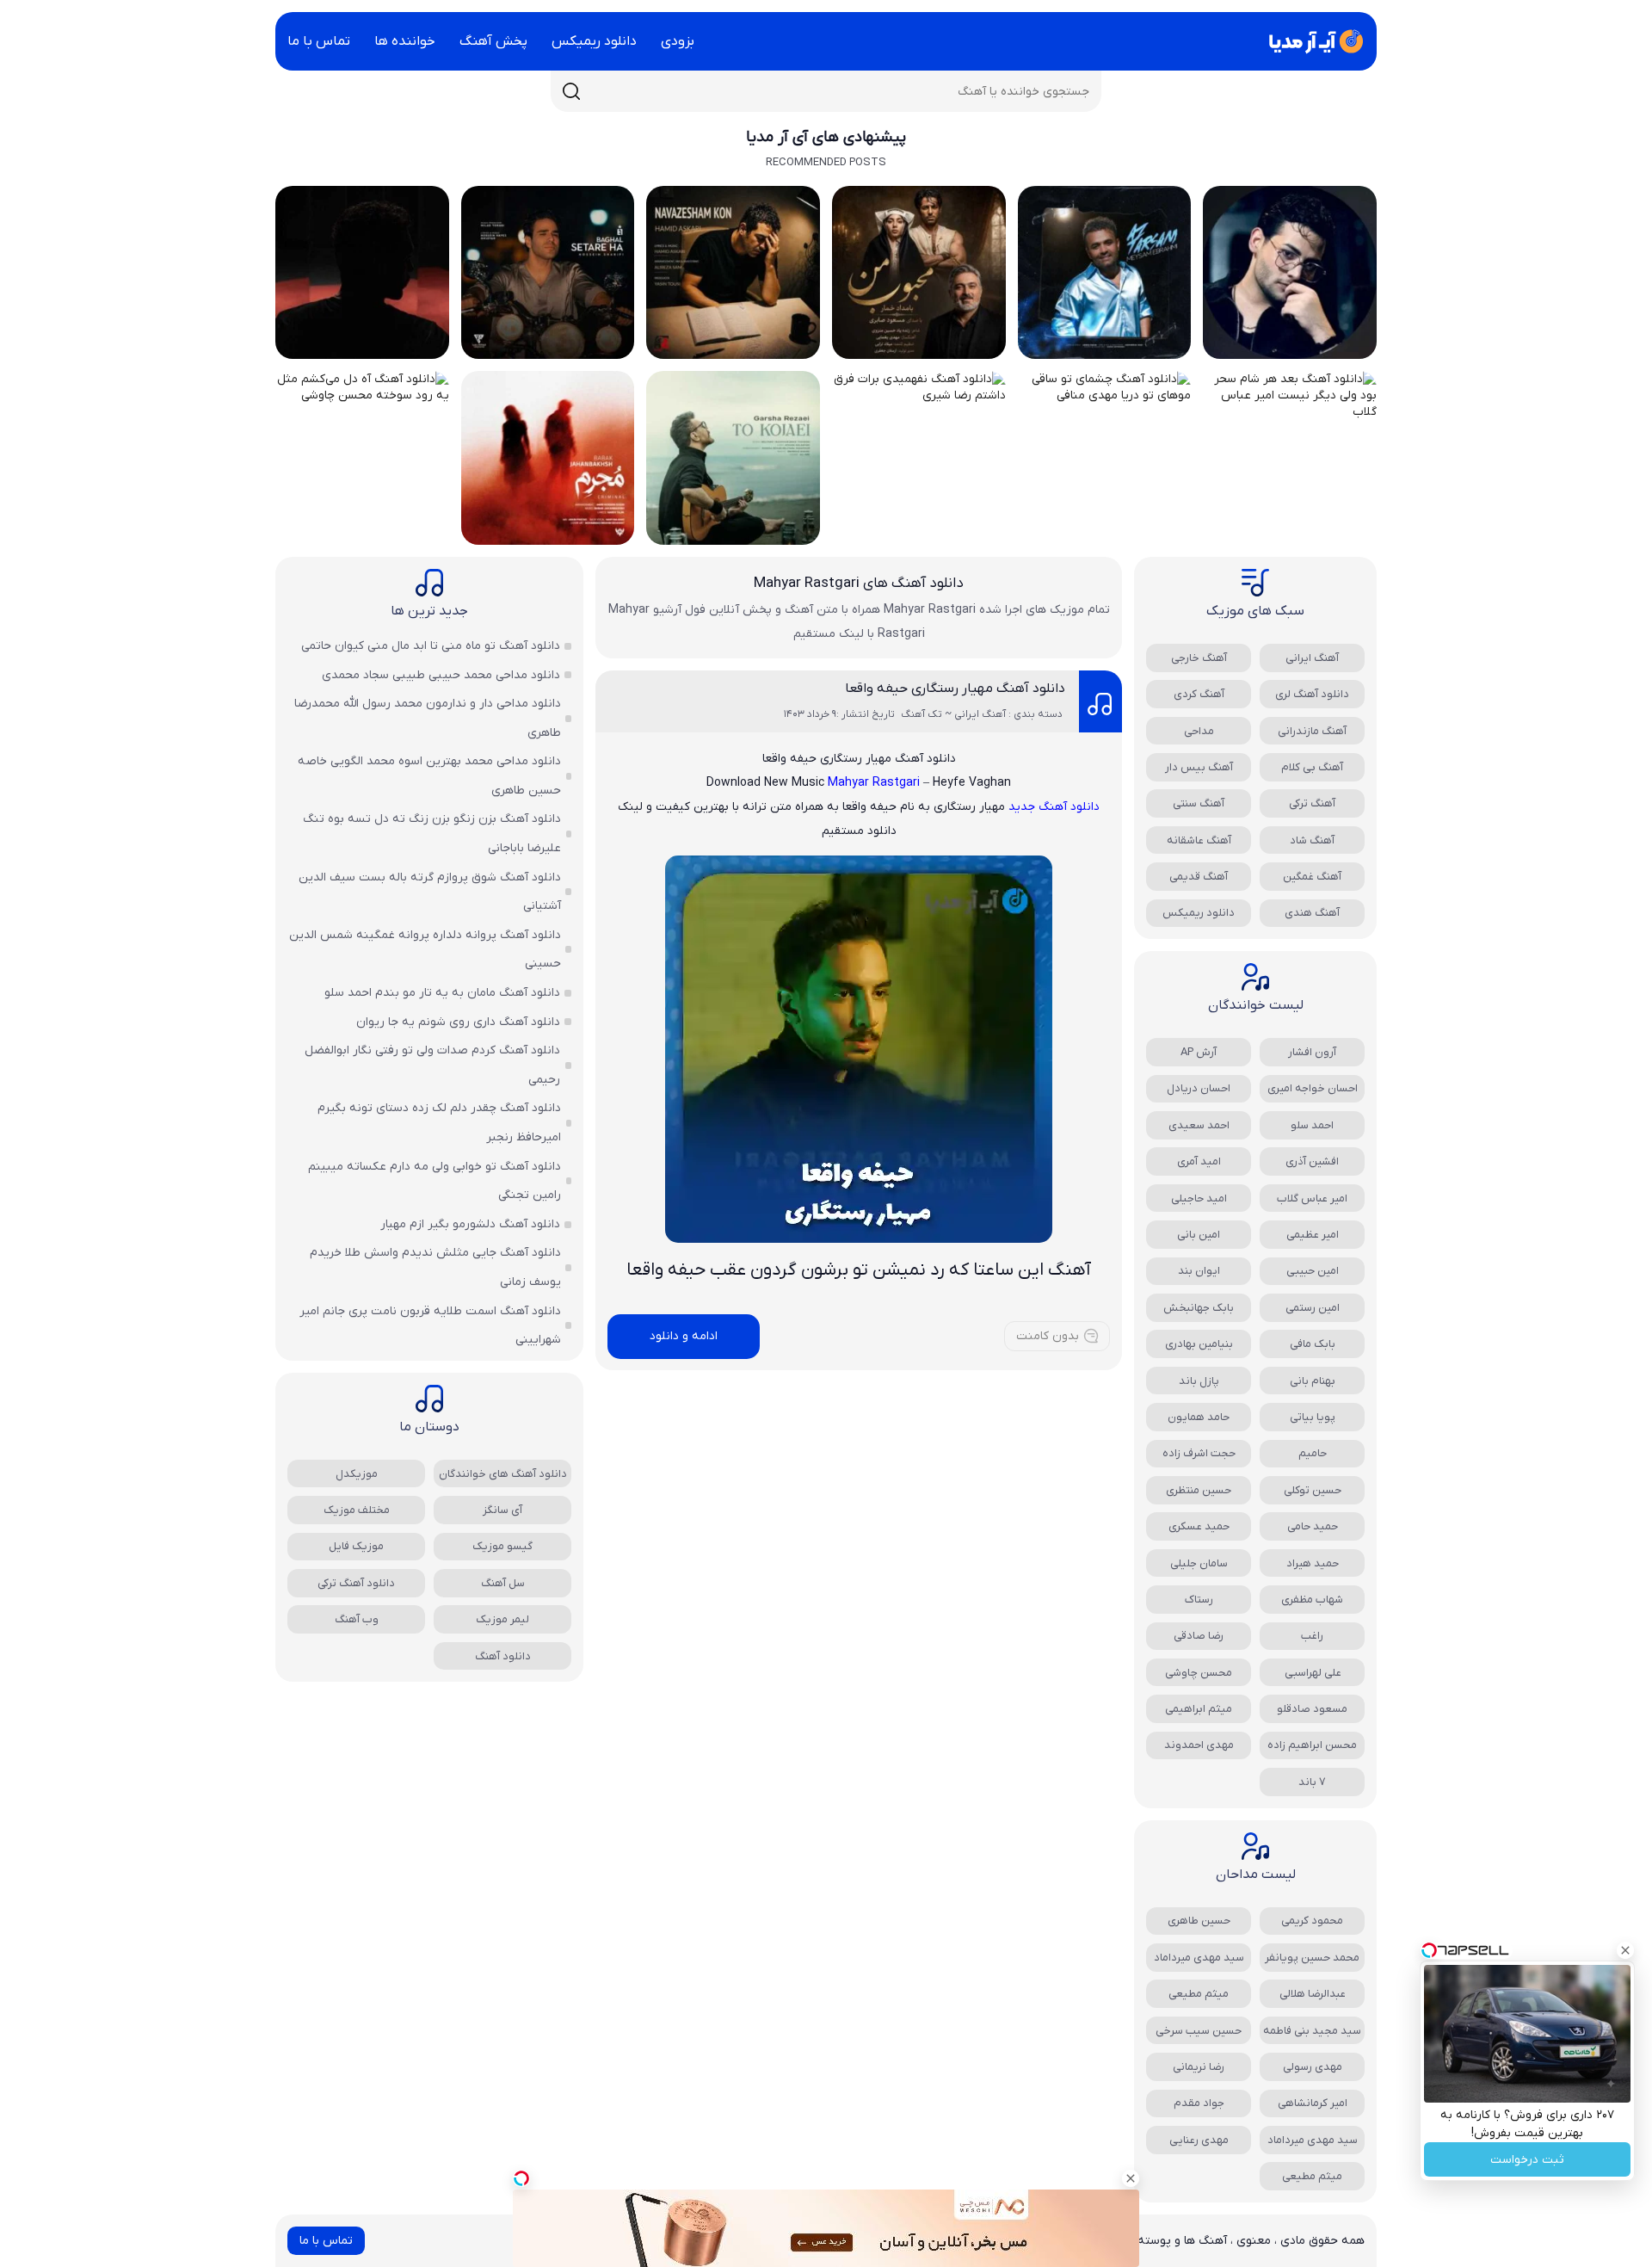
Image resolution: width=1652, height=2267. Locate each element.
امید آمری (1199, 1161)
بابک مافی (1313, 1344)
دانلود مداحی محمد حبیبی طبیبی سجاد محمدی (441, 675)
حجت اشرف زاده (1199, 1453)
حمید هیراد (1313, 1563)
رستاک (1199, 1600)
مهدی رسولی (1313, 2067)
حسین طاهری (1199, 1921)
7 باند (1312, 1782)
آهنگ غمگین (1312, 877)
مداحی (1199, 731)
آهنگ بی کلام (1312, 767)
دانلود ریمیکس (594, 41)
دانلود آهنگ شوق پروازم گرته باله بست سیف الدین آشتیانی (430, 892)
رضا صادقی (1199, 1636)
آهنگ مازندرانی (1312, 731)
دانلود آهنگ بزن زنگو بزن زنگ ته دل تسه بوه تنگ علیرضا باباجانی (432, 834)
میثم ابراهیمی (1199, 1709)
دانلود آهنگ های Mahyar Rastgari (859, 584)
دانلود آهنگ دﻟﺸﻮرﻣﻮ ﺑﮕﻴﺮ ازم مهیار (470, 1224)
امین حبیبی (1313, 1271)
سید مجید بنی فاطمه (1312, 2031)
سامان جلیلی (1199, 1563)
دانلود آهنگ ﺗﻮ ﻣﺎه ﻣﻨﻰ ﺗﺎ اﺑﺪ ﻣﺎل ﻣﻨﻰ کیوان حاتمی (431, 646)
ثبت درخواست (1527, 2160)
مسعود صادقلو (1312, 1709)
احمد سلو (1312, 1125)
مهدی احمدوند (1199, 1745)
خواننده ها (405, 41)
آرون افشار (1312, 1052)
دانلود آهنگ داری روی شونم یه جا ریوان (458, 1022)
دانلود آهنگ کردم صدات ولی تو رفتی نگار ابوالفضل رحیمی (432, 1065)
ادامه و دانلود (684, 1336)
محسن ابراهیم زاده (1312, 1745)
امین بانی (1199, 1235)
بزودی (678, 41)
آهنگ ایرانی (1312, 658)
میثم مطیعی (1199, 1994)
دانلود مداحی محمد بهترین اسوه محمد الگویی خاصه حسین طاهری (429, 776)
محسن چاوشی (1199, 1673)
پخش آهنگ (493, 41)
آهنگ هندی (1312, 913)
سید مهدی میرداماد (1199, 1958)
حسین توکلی (1313, 1490)
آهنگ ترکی (1312, 803)
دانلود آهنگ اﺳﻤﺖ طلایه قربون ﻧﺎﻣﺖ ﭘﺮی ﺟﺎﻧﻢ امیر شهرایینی (430, 1326)
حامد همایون (1199, 1417)
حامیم (1313, 1453)
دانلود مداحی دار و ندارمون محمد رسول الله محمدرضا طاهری (428, 718)
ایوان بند (1199, 1271)
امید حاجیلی (1199, 1198)
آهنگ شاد (1312, 840)
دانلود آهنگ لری (1312, 694)
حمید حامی (1313, 1526)
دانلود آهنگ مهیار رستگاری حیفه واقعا (955, 689)
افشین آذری (1312, 1161)
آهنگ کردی (1199, 694)
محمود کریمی (1312, 1921)
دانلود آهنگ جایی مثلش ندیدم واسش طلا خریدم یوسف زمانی (435, 1267)
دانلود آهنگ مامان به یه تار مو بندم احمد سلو (442, 993)
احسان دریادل (1199, 1088)
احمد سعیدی (1199, 1125)
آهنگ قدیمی (1199, 877)
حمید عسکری (1199, 1526)
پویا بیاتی (1313, 1417)
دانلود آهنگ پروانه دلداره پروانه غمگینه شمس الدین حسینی (425, 950)
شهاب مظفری (1312, 1600)
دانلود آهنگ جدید (1054, 807)
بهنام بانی (1313, 1381)
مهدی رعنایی (1199, 2140)
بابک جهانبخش (1199, 1308)
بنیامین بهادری (1199, 1344)
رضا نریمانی (1199, 2067)
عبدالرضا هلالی (1313, 1994)
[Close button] (1625, 1950)
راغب (1312, 1636)
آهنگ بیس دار (1199, 767)
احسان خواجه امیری (1313, 1088)
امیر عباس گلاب (1312, 1198)
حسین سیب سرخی (1199, 2031)
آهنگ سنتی (1199, 803)
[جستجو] (571, 91)
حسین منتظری (1199, 1490)
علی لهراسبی (1313, 1673)
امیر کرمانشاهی (1313, 2103)
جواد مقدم (1199, 2103)
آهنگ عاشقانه (1199, 840)
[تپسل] (521, 2178)
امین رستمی (1313, 1308)
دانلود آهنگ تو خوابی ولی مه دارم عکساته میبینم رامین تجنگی (435, 1181)
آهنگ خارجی (1199, 658)
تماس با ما (319, 41)
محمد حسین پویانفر (1312, 1958)
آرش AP (1199, 1052)
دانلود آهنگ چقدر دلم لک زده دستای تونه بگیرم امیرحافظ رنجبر (439, 1123)
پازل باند (1199, 1381)
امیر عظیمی (1313, 1235)
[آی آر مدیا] (1313, 41)
